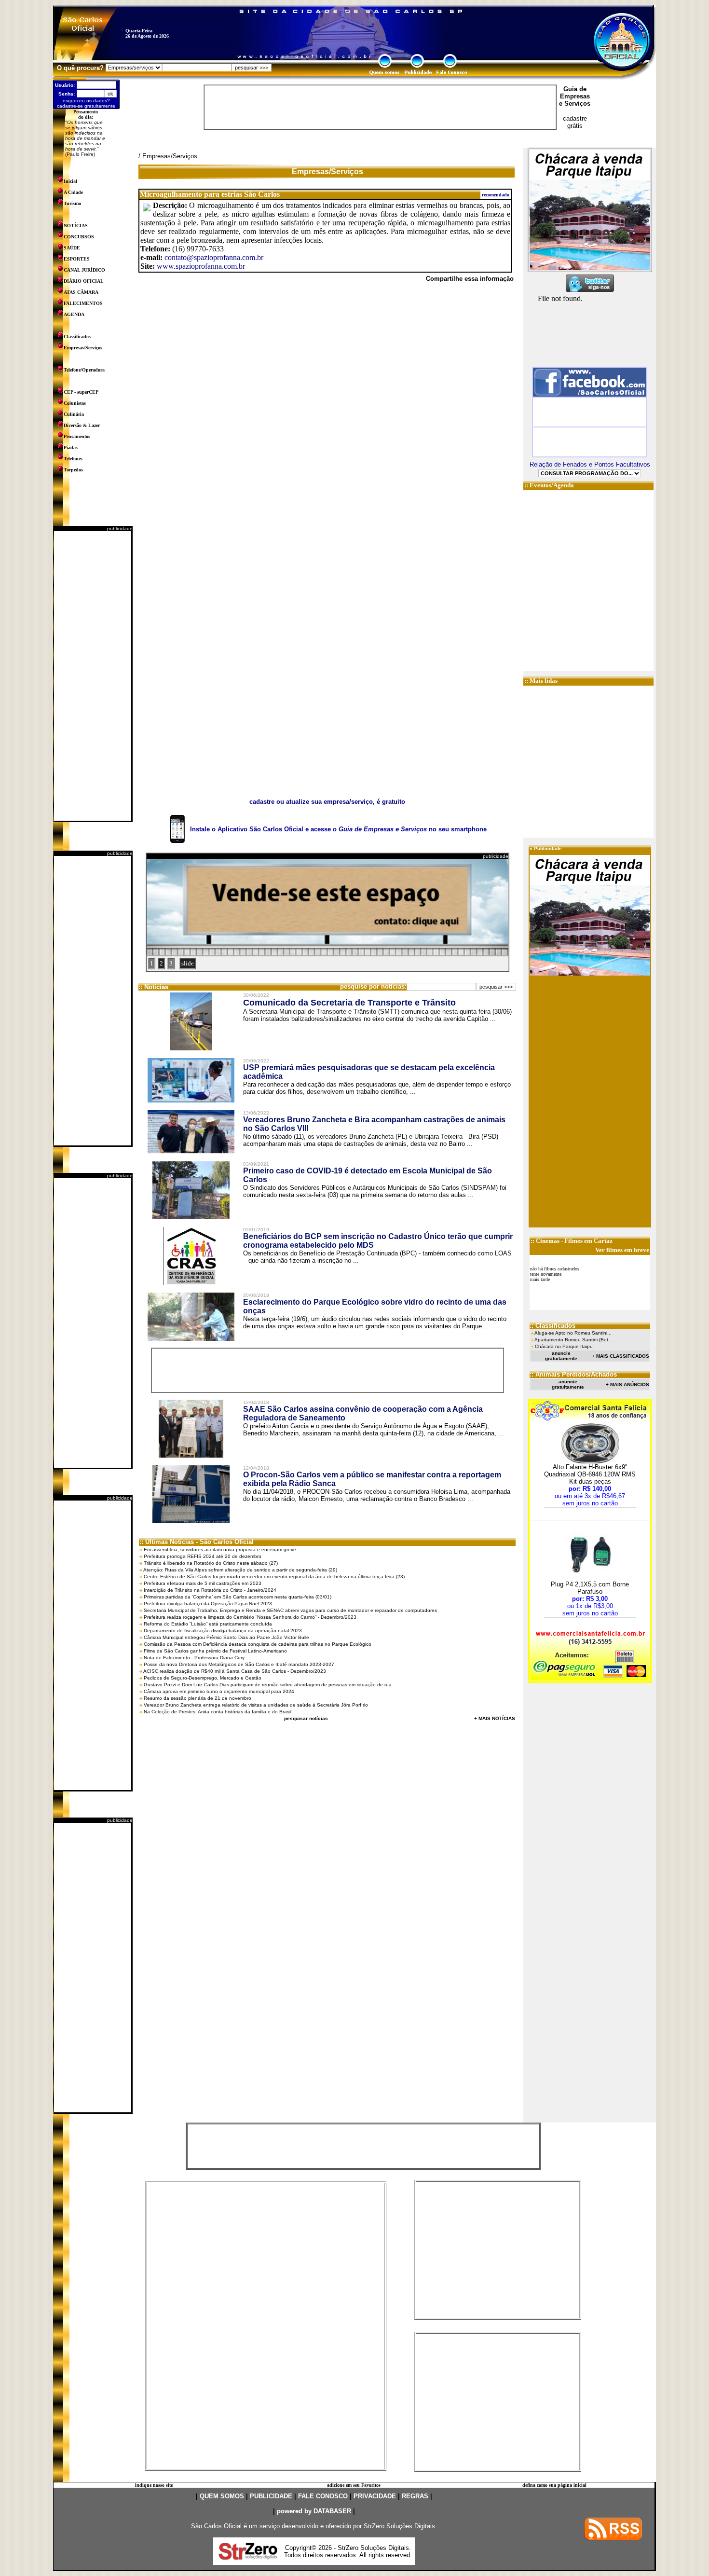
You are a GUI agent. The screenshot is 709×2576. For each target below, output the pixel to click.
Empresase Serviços (575, 100)
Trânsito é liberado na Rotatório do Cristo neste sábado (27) (211, 1563)
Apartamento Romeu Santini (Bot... (573, 1340)
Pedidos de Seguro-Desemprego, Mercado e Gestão (203, 1678)
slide (188, 963)
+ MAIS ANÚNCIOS (627, 1384)
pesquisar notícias (306, 1718)
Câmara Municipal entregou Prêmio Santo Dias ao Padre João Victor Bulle (226, 1637)
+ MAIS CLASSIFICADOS (620, 1356)
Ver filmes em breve (622, 1250)
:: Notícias (153, 987)
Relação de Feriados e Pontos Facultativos (590, 464)
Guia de (575, 89)
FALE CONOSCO (323, 2496)
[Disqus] (327, 423)
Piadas (71, 448)
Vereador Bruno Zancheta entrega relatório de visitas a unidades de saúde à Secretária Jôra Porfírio (256, 1705)
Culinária (74, 414)
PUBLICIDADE (271, 2496)
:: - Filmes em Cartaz (572, 1241)
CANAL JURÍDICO (84, 270)
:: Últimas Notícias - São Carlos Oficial (197, 1542)
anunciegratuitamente (561, 1356)
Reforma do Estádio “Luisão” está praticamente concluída (208, 1624)
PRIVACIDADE (375, 2496)
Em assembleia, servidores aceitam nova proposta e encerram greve (220, 1550)
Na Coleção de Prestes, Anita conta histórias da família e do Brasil (218, 1712)
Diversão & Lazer (82, 425)
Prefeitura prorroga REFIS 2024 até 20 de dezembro (203, 1556)
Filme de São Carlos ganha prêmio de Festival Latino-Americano (215, 1651)
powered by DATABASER (314, 2511)
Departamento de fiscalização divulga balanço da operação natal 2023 (223, 1631)
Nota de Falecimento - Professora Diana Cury (194, 1658)
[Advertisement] (93, 676)
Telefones (73, 459)
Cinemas (548, 1241)
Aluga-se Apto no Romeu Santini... (573, 1333)
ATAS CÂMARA (81, 292)
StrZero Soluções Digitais (399, 2526)
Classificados (77, 337)
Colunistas (75, 403)
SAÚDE (72, 248)
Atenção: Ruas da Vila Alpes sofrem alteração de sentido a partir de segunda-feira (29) (240, 1570)
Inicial (70, 181)
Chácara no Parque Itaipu (564, 1346)
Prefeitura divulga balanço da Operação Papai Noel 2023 (208, 1604)
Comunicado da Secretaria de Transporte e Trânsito (349, 1003)
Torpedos (73, 470)
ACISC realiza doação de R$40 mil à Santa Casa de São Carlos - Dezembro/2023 (235, 1671)
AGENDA (74, 314)
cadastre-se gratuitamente (86, 106)
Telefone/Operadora (84, 370)
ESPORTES (77, 259)
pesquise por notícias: (373, 986)
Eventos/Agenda (552, 485)
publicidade (120, 529)
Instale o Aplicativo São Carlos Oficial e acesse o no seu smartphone (338, 829)
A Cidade (73, 192)
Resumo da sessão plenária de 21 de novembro (198, 1698)
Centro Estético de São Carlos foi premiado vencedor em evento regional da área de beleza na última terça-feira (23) (274, 1577)
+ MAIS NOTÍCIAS (495, 1718)
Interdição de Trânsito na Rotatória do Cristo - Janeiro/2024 (210, 1590)
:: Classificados (552, 1326)
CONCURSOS (79, 237)
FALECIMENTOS (83, 303)
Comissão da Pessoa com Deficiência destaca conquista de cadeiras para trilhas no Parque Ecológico (258, 1644)
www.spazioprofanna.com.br (201, 266)
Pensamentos (77, 436)
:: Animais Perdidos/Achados (573, 1374)
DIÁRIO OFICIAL (84, 281)
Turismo (72, 203)
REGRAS (415, 2496)
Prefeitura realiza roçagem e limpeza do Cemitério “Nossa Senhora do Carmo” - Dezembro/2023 (250, 1617)
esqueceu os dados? (86, 101)
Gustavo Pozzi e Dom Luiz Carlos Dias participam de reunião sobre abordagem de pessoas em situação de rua (268, 1685)
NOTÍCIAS (76, 226)
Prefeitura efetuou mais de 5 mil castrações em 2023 (203, 1583)
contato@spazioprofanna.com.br (214, 257)
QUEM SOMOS (222, 2496)
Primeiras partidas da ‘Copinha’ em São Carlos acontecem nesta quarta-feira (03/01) (238, 1597)
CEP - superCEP (81, 392)
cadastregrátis (575, 122)
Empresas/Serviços (83, 348)
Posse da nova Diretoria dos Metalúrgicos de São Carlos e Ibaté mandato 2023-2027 (239, 1664)
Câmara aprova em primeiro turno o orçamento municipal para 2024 (219, 1691)
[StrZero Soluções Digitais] (248, 2557)
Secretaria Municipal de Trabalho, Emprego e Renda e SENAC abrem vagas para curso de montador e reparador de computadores (290, 1610)
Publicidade (548, 848)
